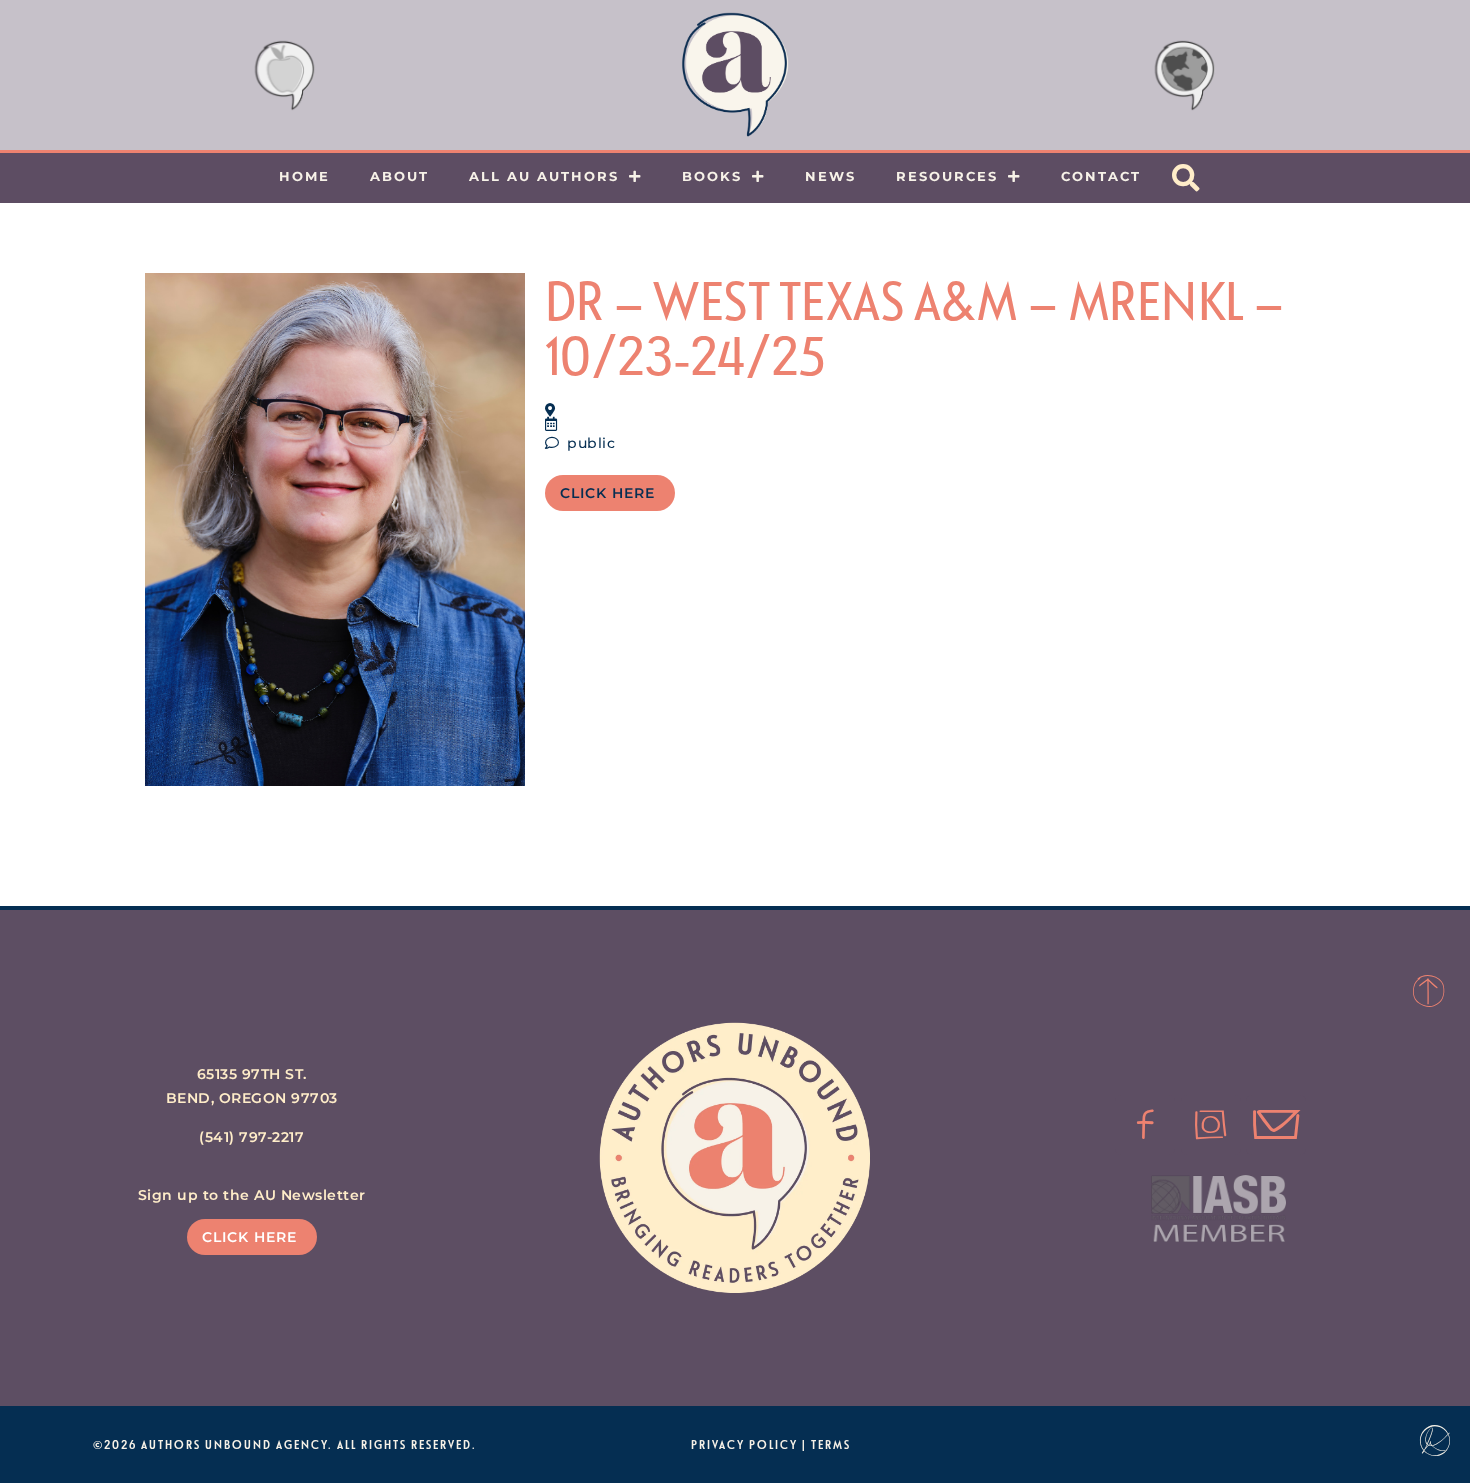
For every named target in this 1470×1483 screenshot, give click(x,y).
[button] (1186, 178)
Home (304, 176)
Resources (947, 176)
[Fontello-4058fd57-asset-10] (1276, 1125)
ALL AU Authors (544, 176)
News (830, 176)
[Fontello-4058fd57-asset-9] (1211, 1125)
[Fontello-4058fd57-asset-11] (1145, 1125)
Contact (1101, 176)
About (399, 176)
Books (712, 176)
